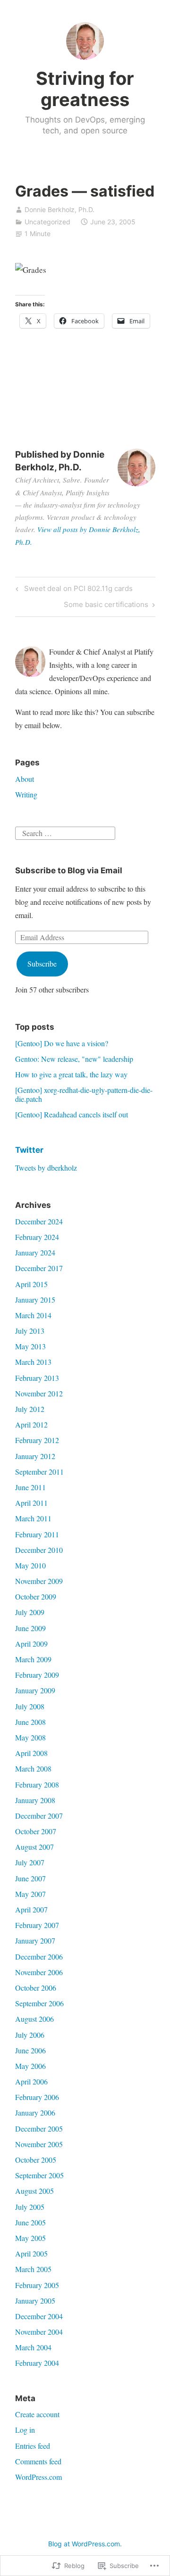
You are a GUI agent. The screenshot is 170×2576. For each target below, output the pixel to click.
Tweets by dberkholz (46, 1168)
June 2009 (30, 1628)
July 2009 (30, 1612)
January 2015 (35, 1300)
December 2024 (39, 1221)
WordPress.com (38, 2477)
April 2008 (31, 1753)
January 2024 (35, 1252)
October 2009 (36, 1596)
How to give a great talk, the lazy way (71, 1074)
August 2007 (34, 1847)
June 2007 (30, 1878)
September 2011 (39, 1472)
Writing (26, 794)
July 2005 (30, 2207)
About (25, 779)
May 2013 (30, 1346)
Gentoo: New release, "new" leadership (74, 1059)
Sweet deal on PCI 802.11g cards (73, 590)
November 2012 (39, 1393)
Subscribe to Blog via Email (69, 870)
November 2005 (39, 2144)
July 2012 (30, 1409)
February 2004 (37, 2363)
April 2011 (31, 1503)
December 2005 (39, 2129)
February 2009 (37, 1675)
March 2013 (33, 1362)
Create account (37, 2414)
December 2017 (39, 1268)
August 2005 (34, 2191)
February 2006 (37, 2097)
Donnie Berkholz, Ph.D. (59, 209)
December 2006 (39, 1957)
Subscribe (42, 964)
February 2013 (37, 1378)
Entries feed (33, 2446)
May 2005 (30, 2238)
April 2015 (31, 1284)
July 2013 (30, 1331)
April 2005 (31, 2253)
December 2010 (39, 1550)
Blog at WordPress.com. (85, 2544)
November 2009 (39, 1581)
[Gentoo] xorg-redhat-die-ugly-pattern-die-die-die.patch (84, 1094)
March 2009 (33, 1659)
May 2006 (30, 2066)
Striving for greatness (85, 89)
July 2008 (30, 1706)
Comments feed (38, 2461)
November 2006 (39, 1972)
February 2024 (37, 1237)
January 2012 (35, 1456)
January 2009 (35, 1690)
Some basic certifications (106, 606)
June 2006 (30, 2050)
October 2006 (36, 1988)
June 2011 (30, 1487)
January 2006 (35, 2112)
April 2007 (31, 1909)
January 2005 (35, 2301)
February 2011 (37, 1534)
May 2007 (30, 1894)
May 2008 (30, 1737)
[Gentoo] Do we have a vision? (62, 1043)
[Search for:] (65, 832)
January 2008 (35, 1800)
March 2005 (33, 2269)
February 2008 (37, 1784)
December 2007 (39, 1816)
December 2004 (39, 2316)
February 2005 (37, 2285)
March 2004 (33, 2347)
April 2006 (31, 2081)
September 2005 (39, 2175)
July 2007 (30, 1862)
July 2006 (30, 2035)
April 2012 (31, 1424)
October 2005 (36, 2160)
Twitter (29, 1150)
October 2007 (36, 1831)
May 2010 (30, 1565)
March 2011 (33, 1518)
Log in (25, 2430)
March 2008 (33, 1768)
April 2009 (31, 1644)
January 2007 (35, 1940)
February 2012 (37, 1440)
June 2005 (30, 2222)
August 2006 (34, 2019)
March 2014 (33, 1315)
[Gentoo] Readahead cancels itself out (72, 1114)
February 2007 (37, 1925)
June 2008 (30, 1722)
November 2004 (39, 2332)
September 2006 (39, 2003)
